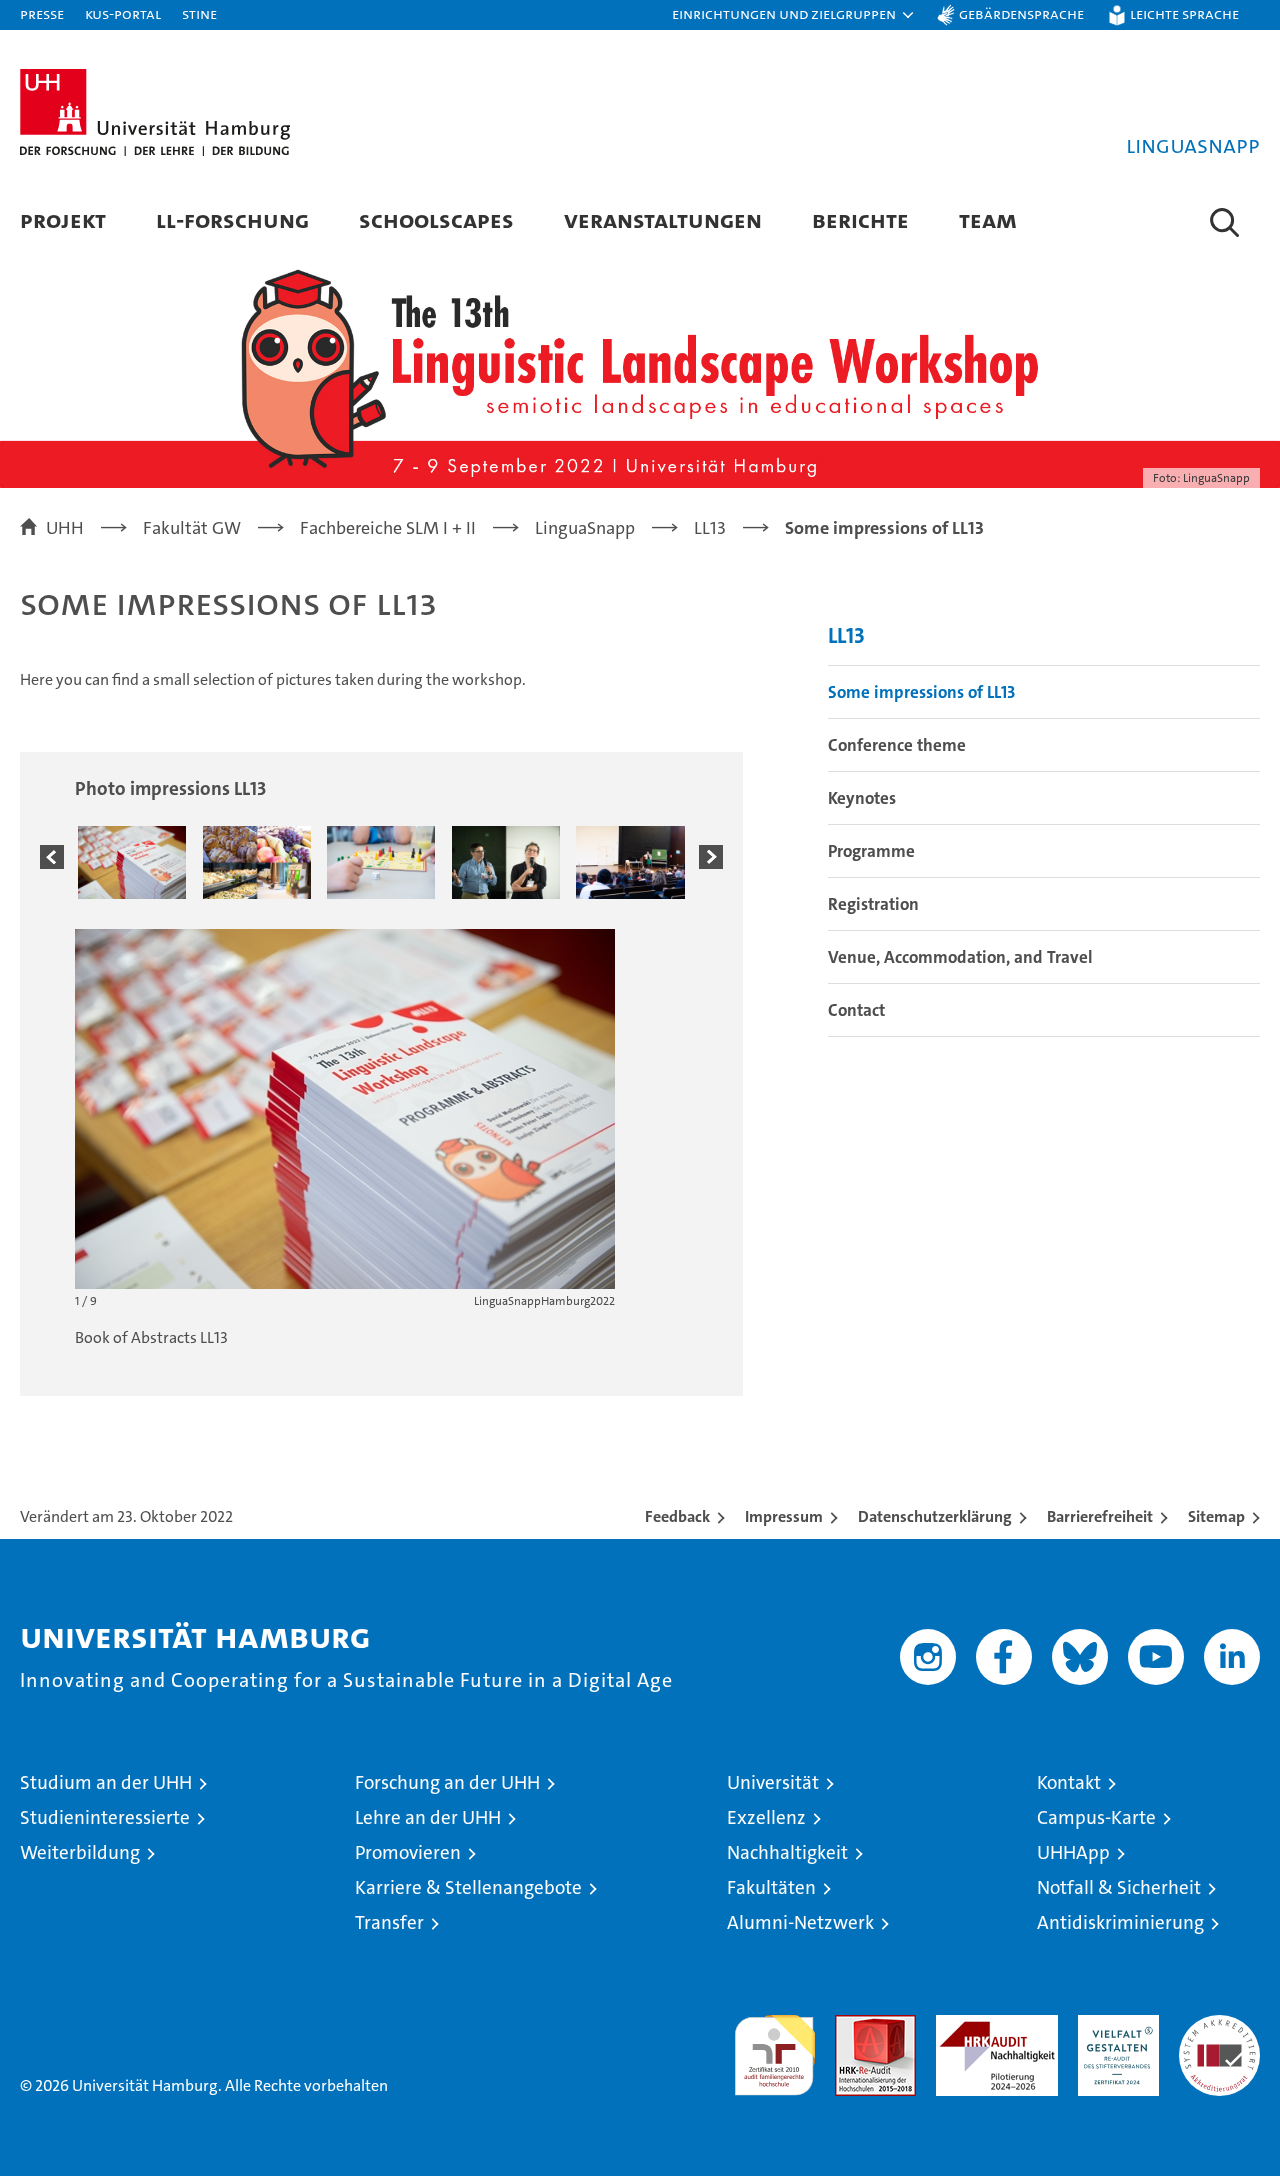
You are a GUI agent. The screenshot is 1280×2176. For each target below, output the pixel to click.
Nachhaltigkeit (787, 1852)
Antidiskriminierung (1120, 1922)
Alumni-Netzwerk (800, 1922)
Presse (42, 13)
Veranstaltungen (663, 219)
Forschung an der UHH (447, 1782)
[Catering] (257, 862)
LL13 (846, 635)
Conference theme (897, 745)
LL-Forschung (232, 219)
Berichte (860, 219)
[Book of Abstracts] (132, 862)
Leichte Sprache (1184, 13)
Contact (856, 1010)
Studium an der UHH (106, 1782)
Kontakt (1069, 1782)
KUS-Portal (123, 13)
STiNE (199, 13)
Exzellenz (766, 1817)
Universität (773, 1782)
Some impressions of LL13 (921, 692)
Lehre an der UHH (428, 1817)
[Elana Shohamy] (630, 862)
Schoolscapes (436, 219)
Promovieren (408, 1852)
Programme (871, 851)
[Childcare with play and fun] (381, 862)
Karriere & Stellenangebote (468, 1887)
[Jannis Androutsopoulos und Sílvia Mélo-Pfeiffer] (506, 862)
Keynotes (862, 798)
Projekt (63, 219)
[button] (794, 15)
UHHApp (1073, 1852)
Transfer (389, 1922)
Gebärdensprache (1021, 13)
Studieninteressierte (105, 1817)
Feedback (677, 1516)
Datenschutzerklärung (935, 1516)
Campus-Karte (1096, 1817)
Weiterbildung (80, 1852)
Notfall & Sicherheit (1119, 1887)
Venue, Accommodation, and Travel (960, 957)
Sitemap (1216, 1516)
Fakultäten (771, 1887)
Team (988, 219)
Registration (873, 904)
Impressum (784, 1516)
